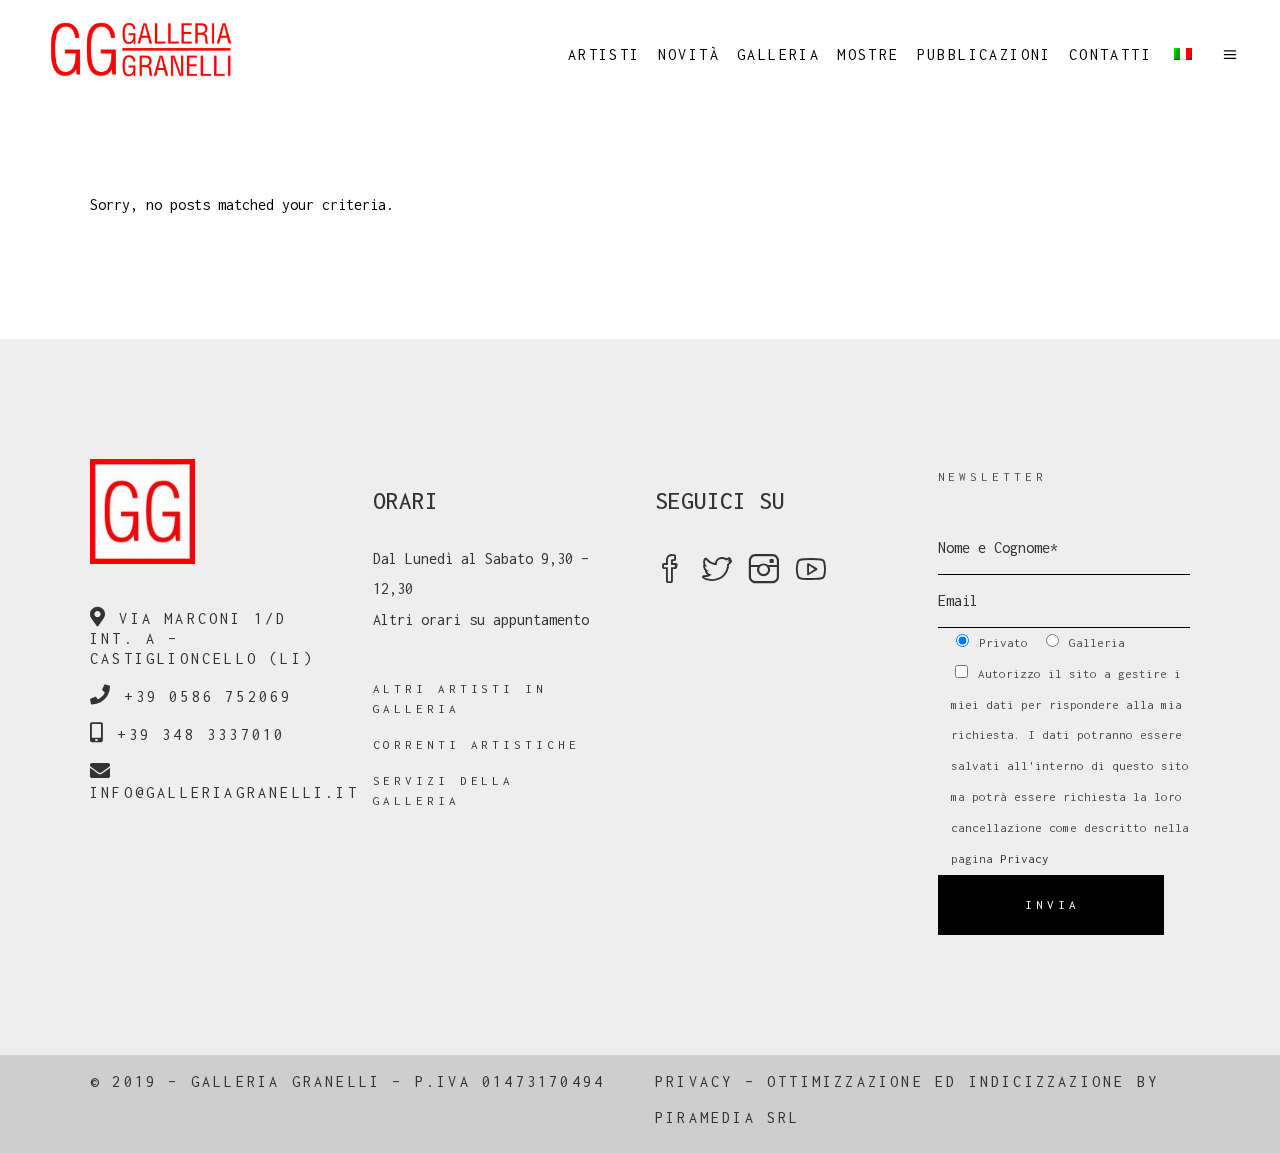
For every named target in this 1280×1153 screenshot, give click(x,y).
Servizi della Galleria (444, 790)
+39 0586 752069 (208, 696)
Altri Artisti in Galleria (460, 698)
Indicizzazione (1047, 1081)
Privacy (1024, 858)
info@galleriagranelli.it (224, 792)
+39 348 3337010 (201, 734)
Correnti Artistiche (476, 744)
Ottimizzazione (845, 1081)
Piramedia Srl (728, 1117)
